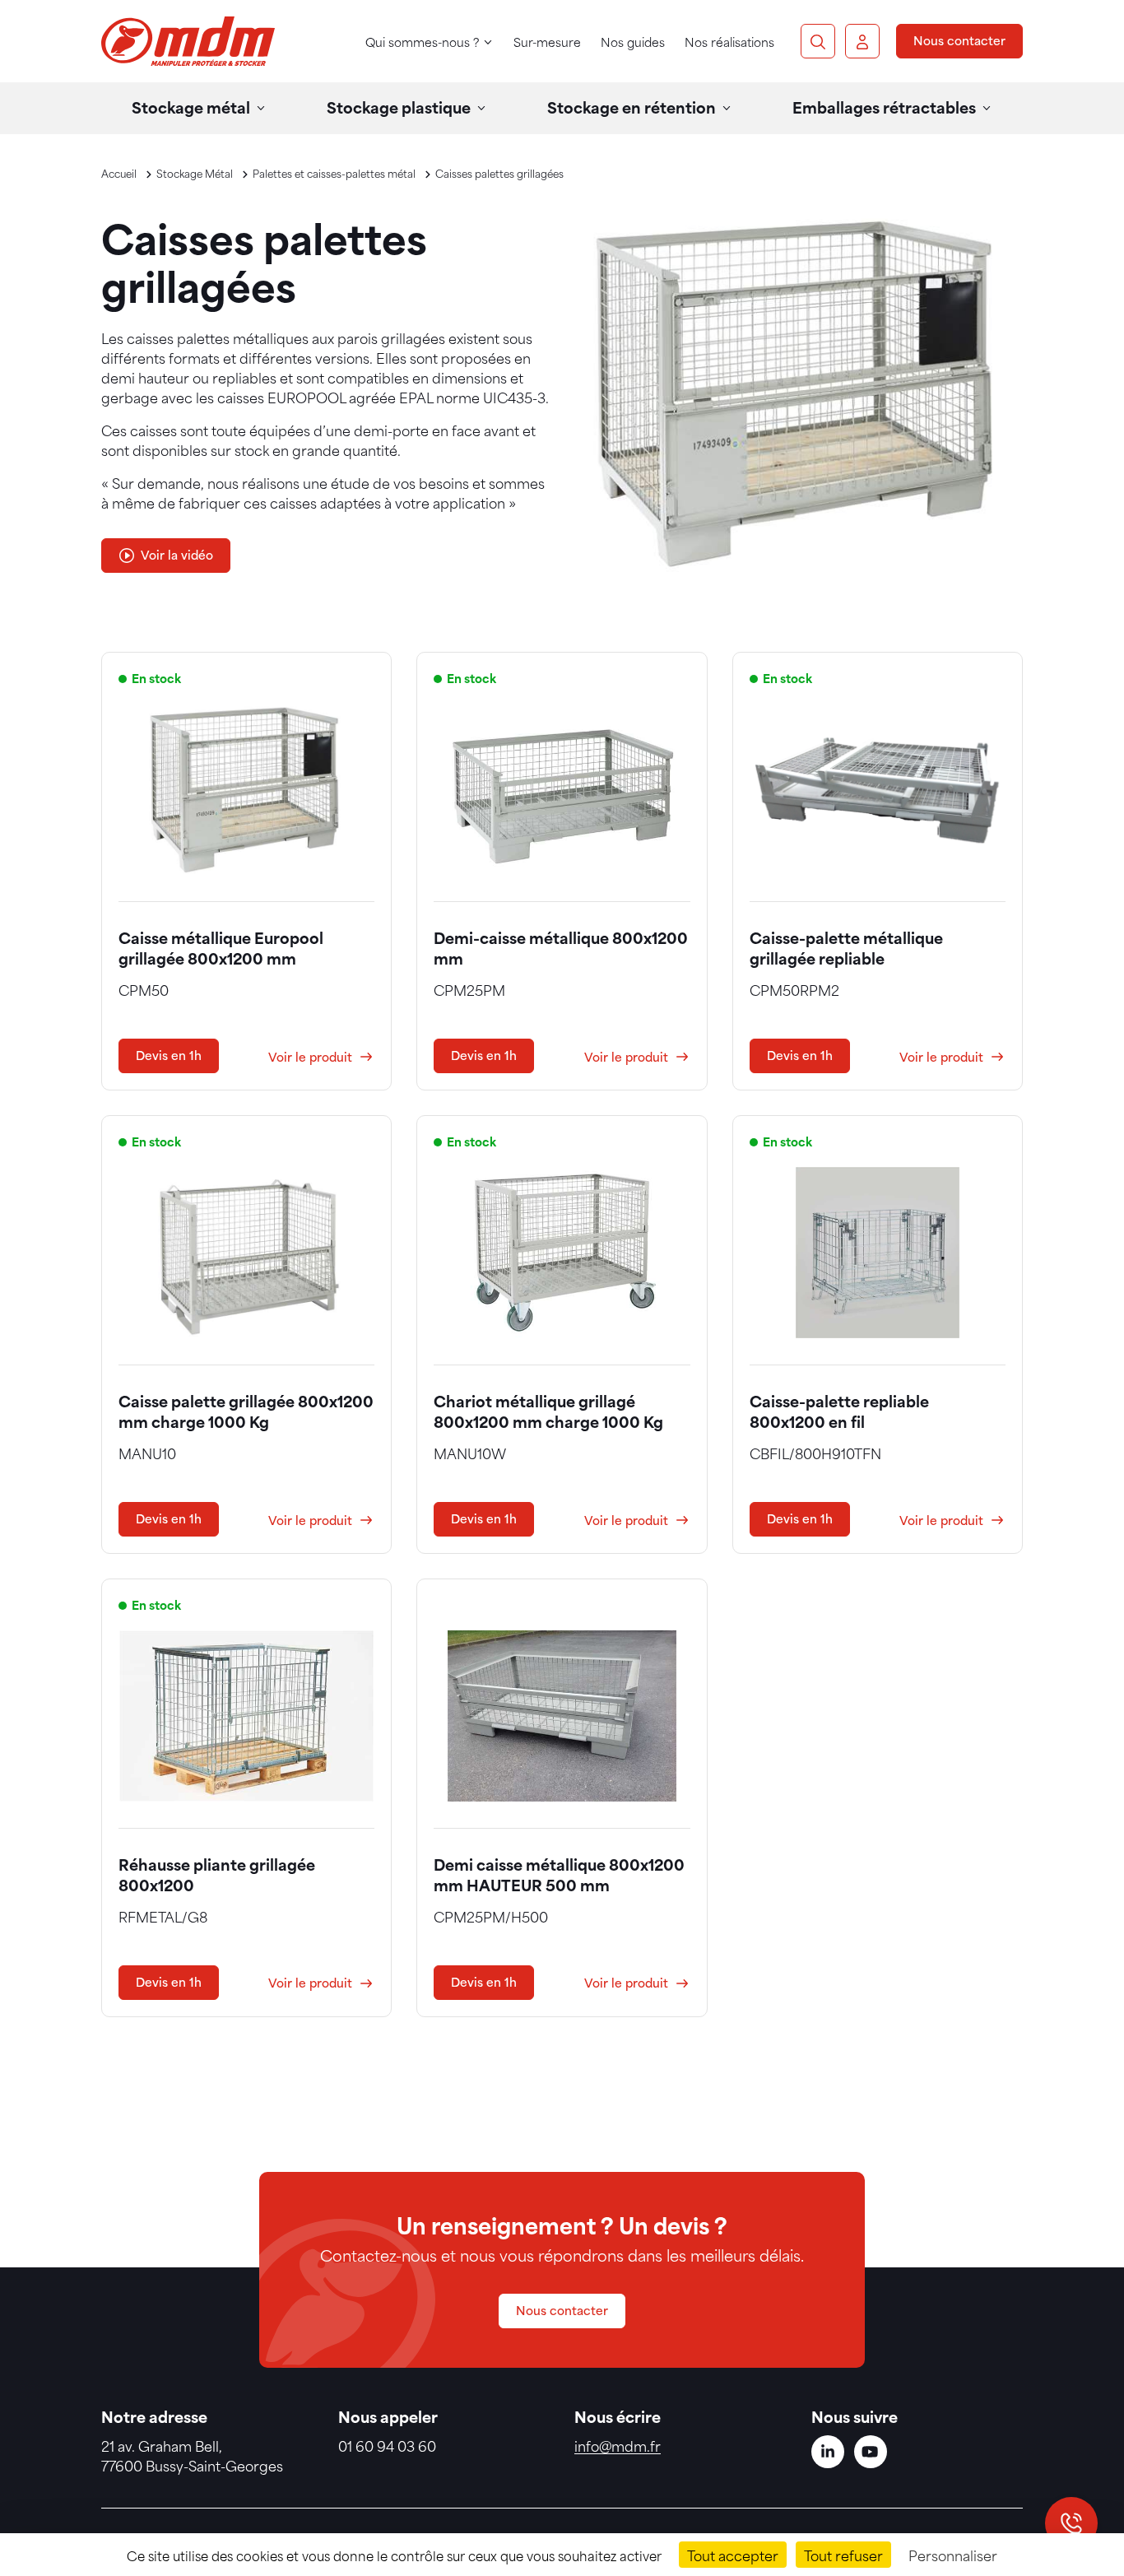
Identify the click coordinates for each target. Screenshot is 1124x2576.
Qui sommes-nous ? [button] (422, 42)
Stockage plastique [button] (399, 107)
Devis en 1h (169, 1055)
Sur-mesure (547, 42)
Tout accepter (733, 2555)
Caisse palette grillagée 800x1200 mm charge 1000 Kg (246, 1411)
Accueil (119, 173)
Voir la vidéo (177, 554)
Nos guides (633, 42)
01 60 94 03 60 (387, 2445)
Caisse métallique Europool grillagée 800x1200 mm (221, 947)
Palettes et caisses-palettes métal (334, 173)
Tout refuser (843, 2555)
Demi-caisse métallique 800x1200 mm (561, 947)
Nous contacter (959, 40)
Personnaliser (953, 2555)
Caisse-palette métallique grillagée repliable (846, 947)
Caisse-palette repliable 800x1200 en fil (839, 1411)
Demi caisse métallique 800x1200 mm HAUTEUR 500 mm (559, 1874)
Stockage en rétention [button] (632, 107)
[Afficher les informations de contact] (1071, 2523)
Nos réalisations (729, 42)
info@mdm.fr (618, 2445)
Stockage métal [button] (191, 107)
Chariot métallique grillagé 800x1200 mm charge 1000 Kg (548, 1411)
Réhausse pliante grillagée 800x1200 (217, 1874)
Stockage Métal (195, 173)
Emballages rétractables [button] (884, 107)
